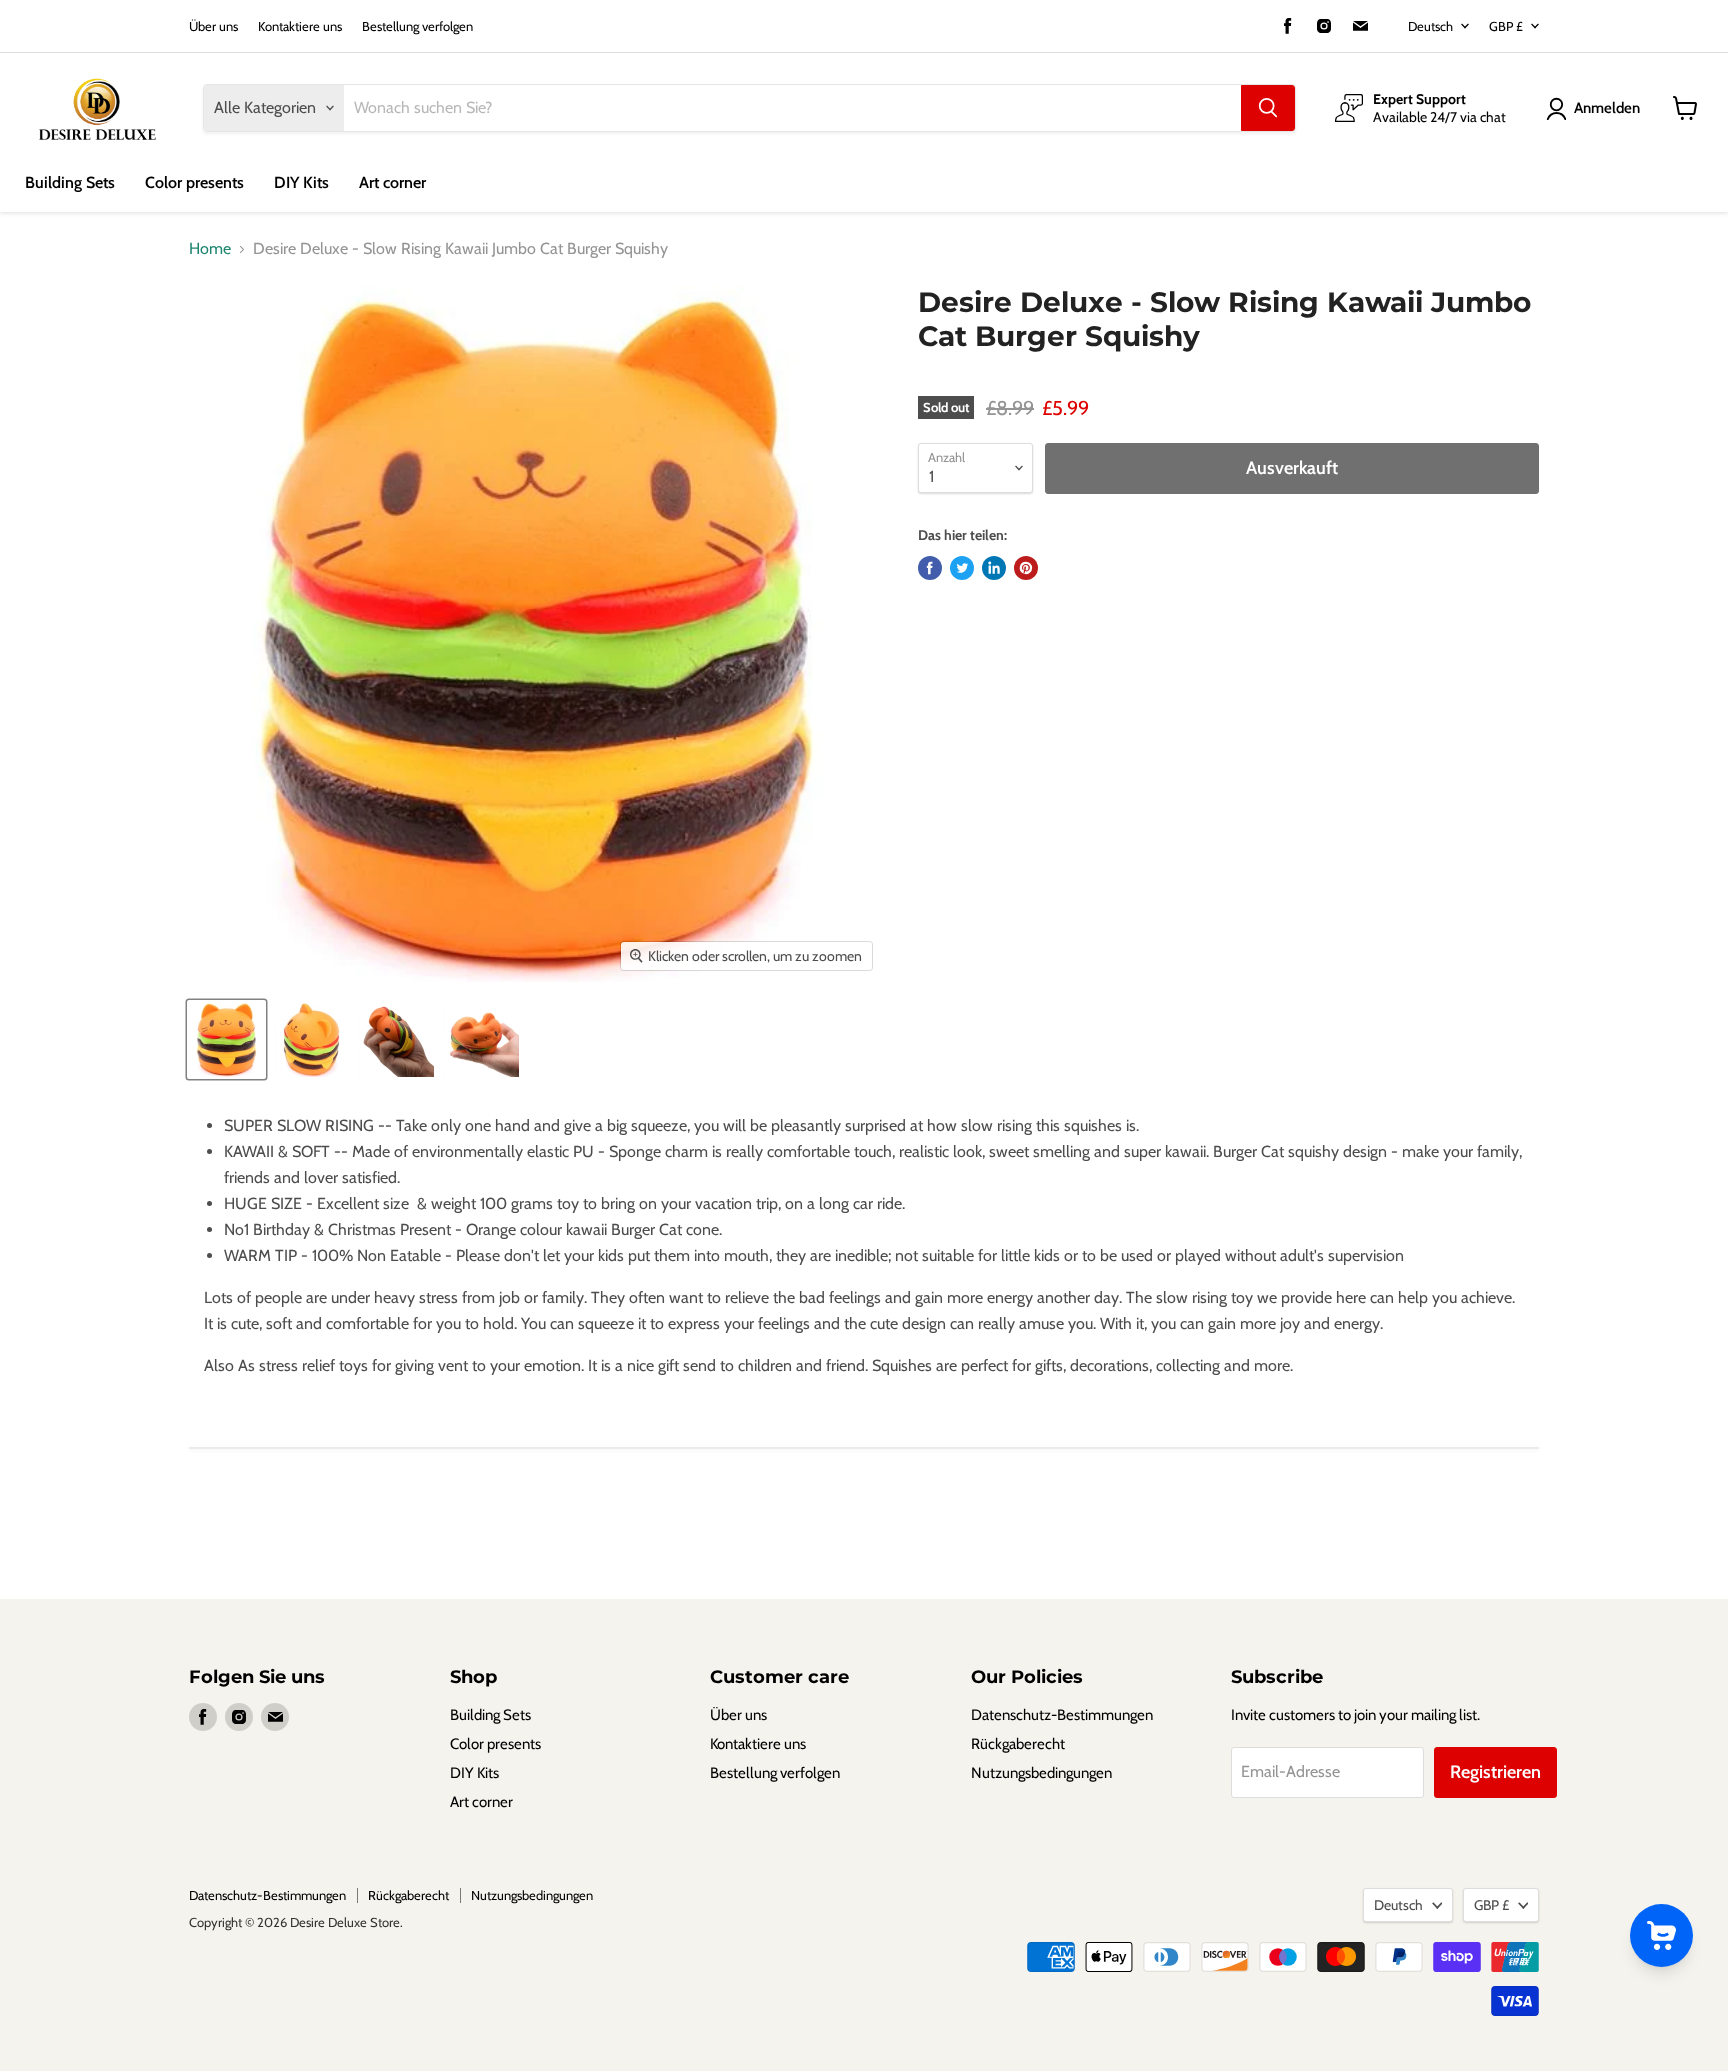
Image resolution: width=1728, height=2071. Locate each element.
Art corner (392, 182)
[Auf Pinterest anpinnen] (1026, 568)
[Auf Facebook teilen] (930, 568)
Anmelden (1607, 108)
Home (210, 249)
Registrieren (1495, 1772)
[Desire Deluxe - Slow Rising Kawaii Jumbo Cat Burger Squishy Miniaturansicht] (226, 1039)
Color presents (194, 182)
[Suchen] (1268, 108)
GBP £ (1506, 26)
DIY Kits (301, 182)
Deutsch (1430, 26)
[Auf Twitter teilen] (962, 568)
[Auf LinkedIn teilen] (994, 568)
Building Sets (70, 182)
